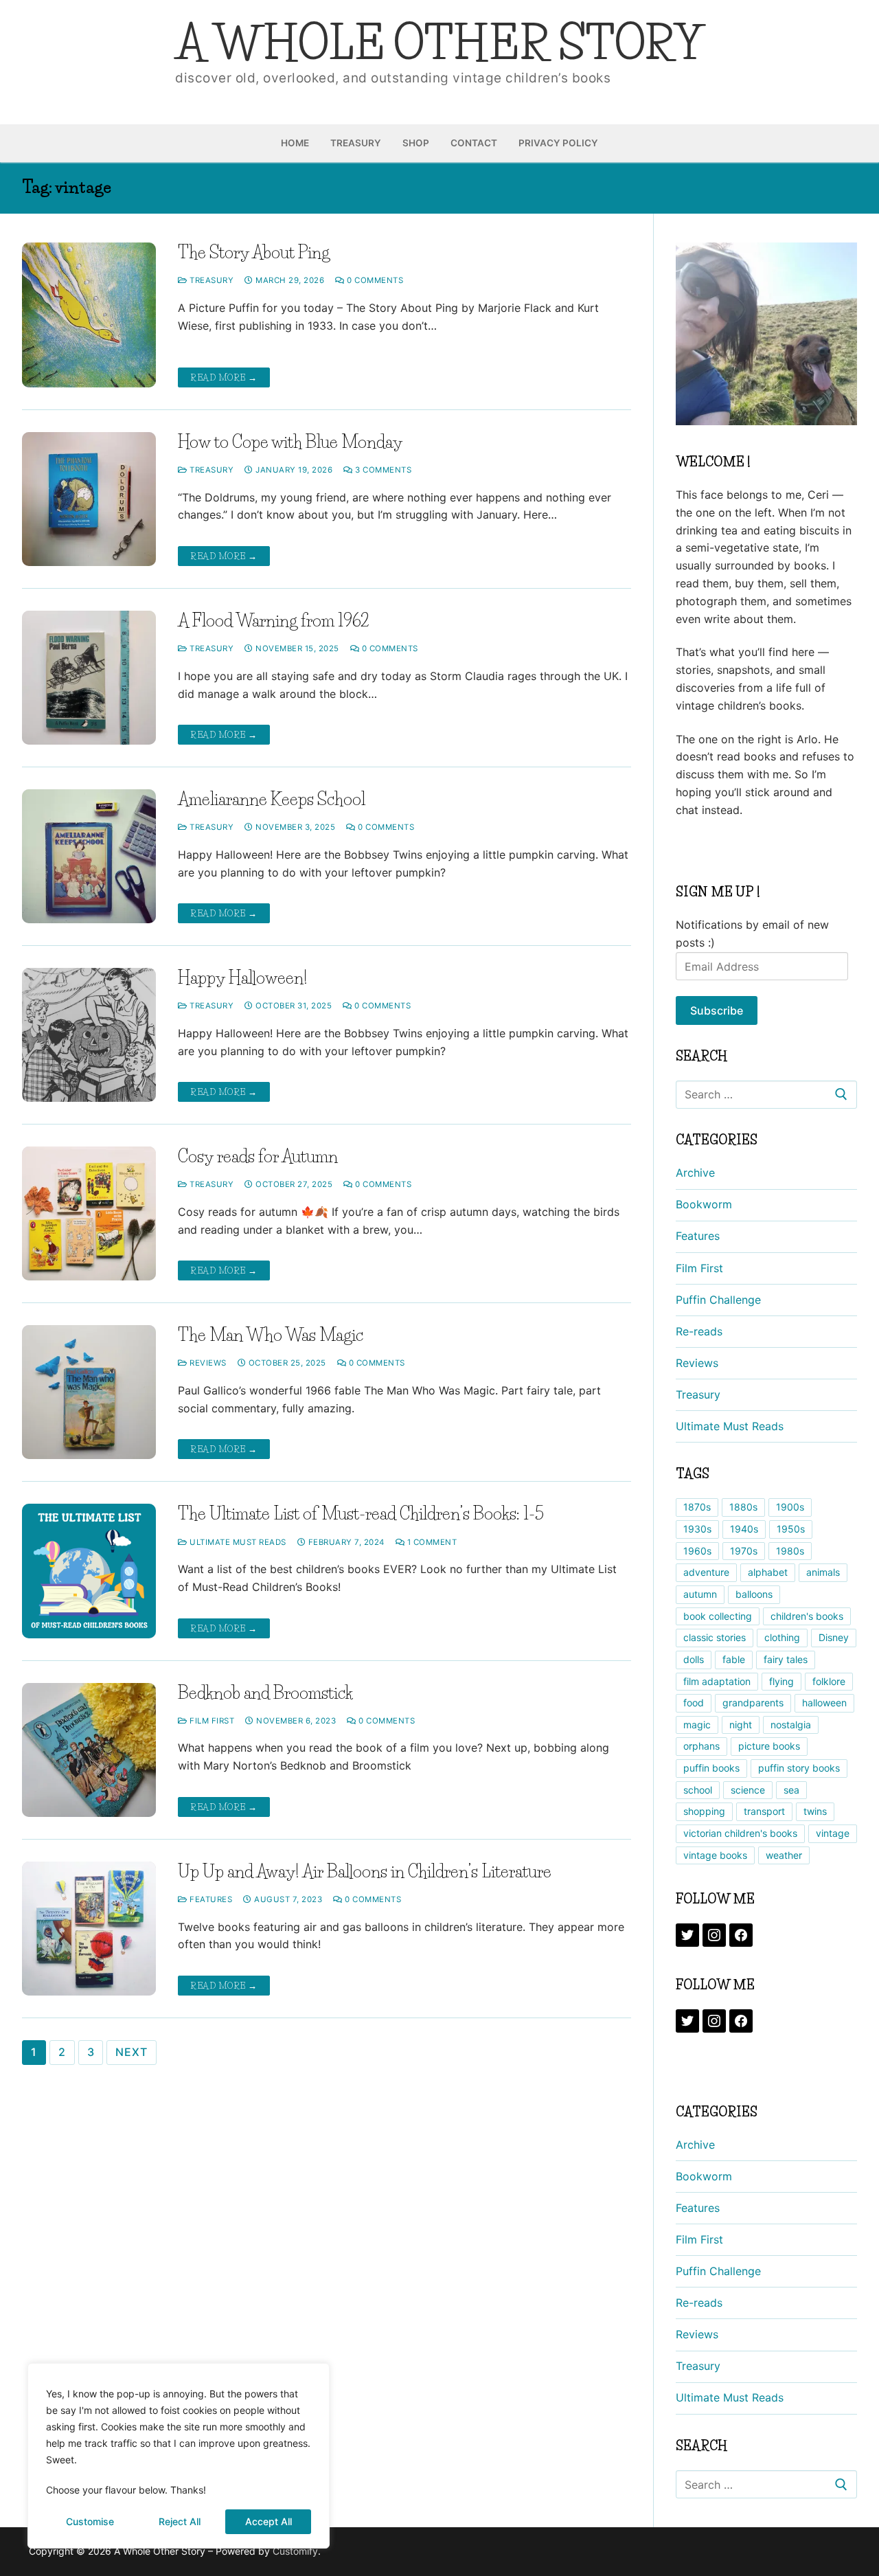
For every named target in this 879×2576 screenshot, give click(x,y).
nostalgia (791, 1725)
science (748, 1790)
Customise (90, 2521)
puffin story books (799, 1768)
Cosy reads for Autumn (258, 1156)
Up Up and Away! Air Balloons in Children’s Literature (365, 1872)
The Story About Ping (254, 252)
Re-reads (699, 1331)
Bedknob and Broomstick (265, 1693)
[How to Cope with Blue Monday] (89, 499)
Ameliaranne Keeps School (272, 799)
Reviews (207, 1363)
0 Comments (374, 280)
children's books (807, 1616)
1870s (697, 1507)
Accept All (269, 2521)
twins (815, 1811)
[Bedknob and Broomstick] (89, 1750)
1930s (697, 1529)
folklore (829, 1681)
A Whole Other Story (439, 43)
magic (697, 1725)
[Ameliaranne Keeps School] (89, 856)
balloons (754, 1594)
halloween (824, 1703)
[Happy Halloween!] (89, 1035)
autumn (700, 1594)
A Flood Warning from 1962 (274, 621)
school (698, 1790)
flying (781, 1681)
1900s (790, 1507)
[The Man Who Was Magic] (89, 1392)
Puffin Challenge (718, 1300)
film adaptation (717, 1681)
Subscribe (717, 1010)
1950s (791, 1529)
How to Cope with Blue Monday (290, 442)
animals (823, 1572)
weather (784, 1855)
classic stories (715, 1637)
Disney (834, 1637)
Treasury (210, 280)
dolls (694, 1659)
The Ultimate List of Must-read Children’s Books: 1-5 (361, 1514)
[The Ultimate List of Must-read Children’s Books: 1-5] (89, 1571)
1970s (744, 1551)
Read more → (224, 377)
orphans (701, 1746)
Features (210, 1899)
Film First (211, 1721)
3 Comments (382, 470)
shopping (704, 1811)
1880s (743, 1507)
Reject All (180, 2521)
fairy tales (786, 1659)
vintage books (715, 1855)
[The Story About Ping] (89, 315)
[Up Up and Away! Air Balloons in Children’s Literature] (89, 1929)
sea (791, 1790)
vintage (833, 1833)
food (694, 1703)
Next (131, 2052)
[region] (179, 2456)
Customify (295, 2551)
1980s (790, 1551)
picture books (769, 1746)
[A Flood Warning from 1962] (89, 678)
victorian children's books (740, 1833)
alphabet (768, 1572)
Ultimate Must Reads (237, 1542)
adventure (706, 1572)
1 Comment (431, 1542)
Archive (695, 1173)
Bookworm (704, 1204)
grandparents (753, 1703)
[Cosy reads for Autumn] (89, 1213)
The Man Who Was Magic (271, 1335)
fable (734, 1659)
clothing (782, 1637)
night (741, 1725)
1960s (697, 1551)
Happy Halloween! (243, 978)
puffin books (711, 1768)
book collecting (718, 1616)
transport (764, 1811)
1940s (744, 1529)
